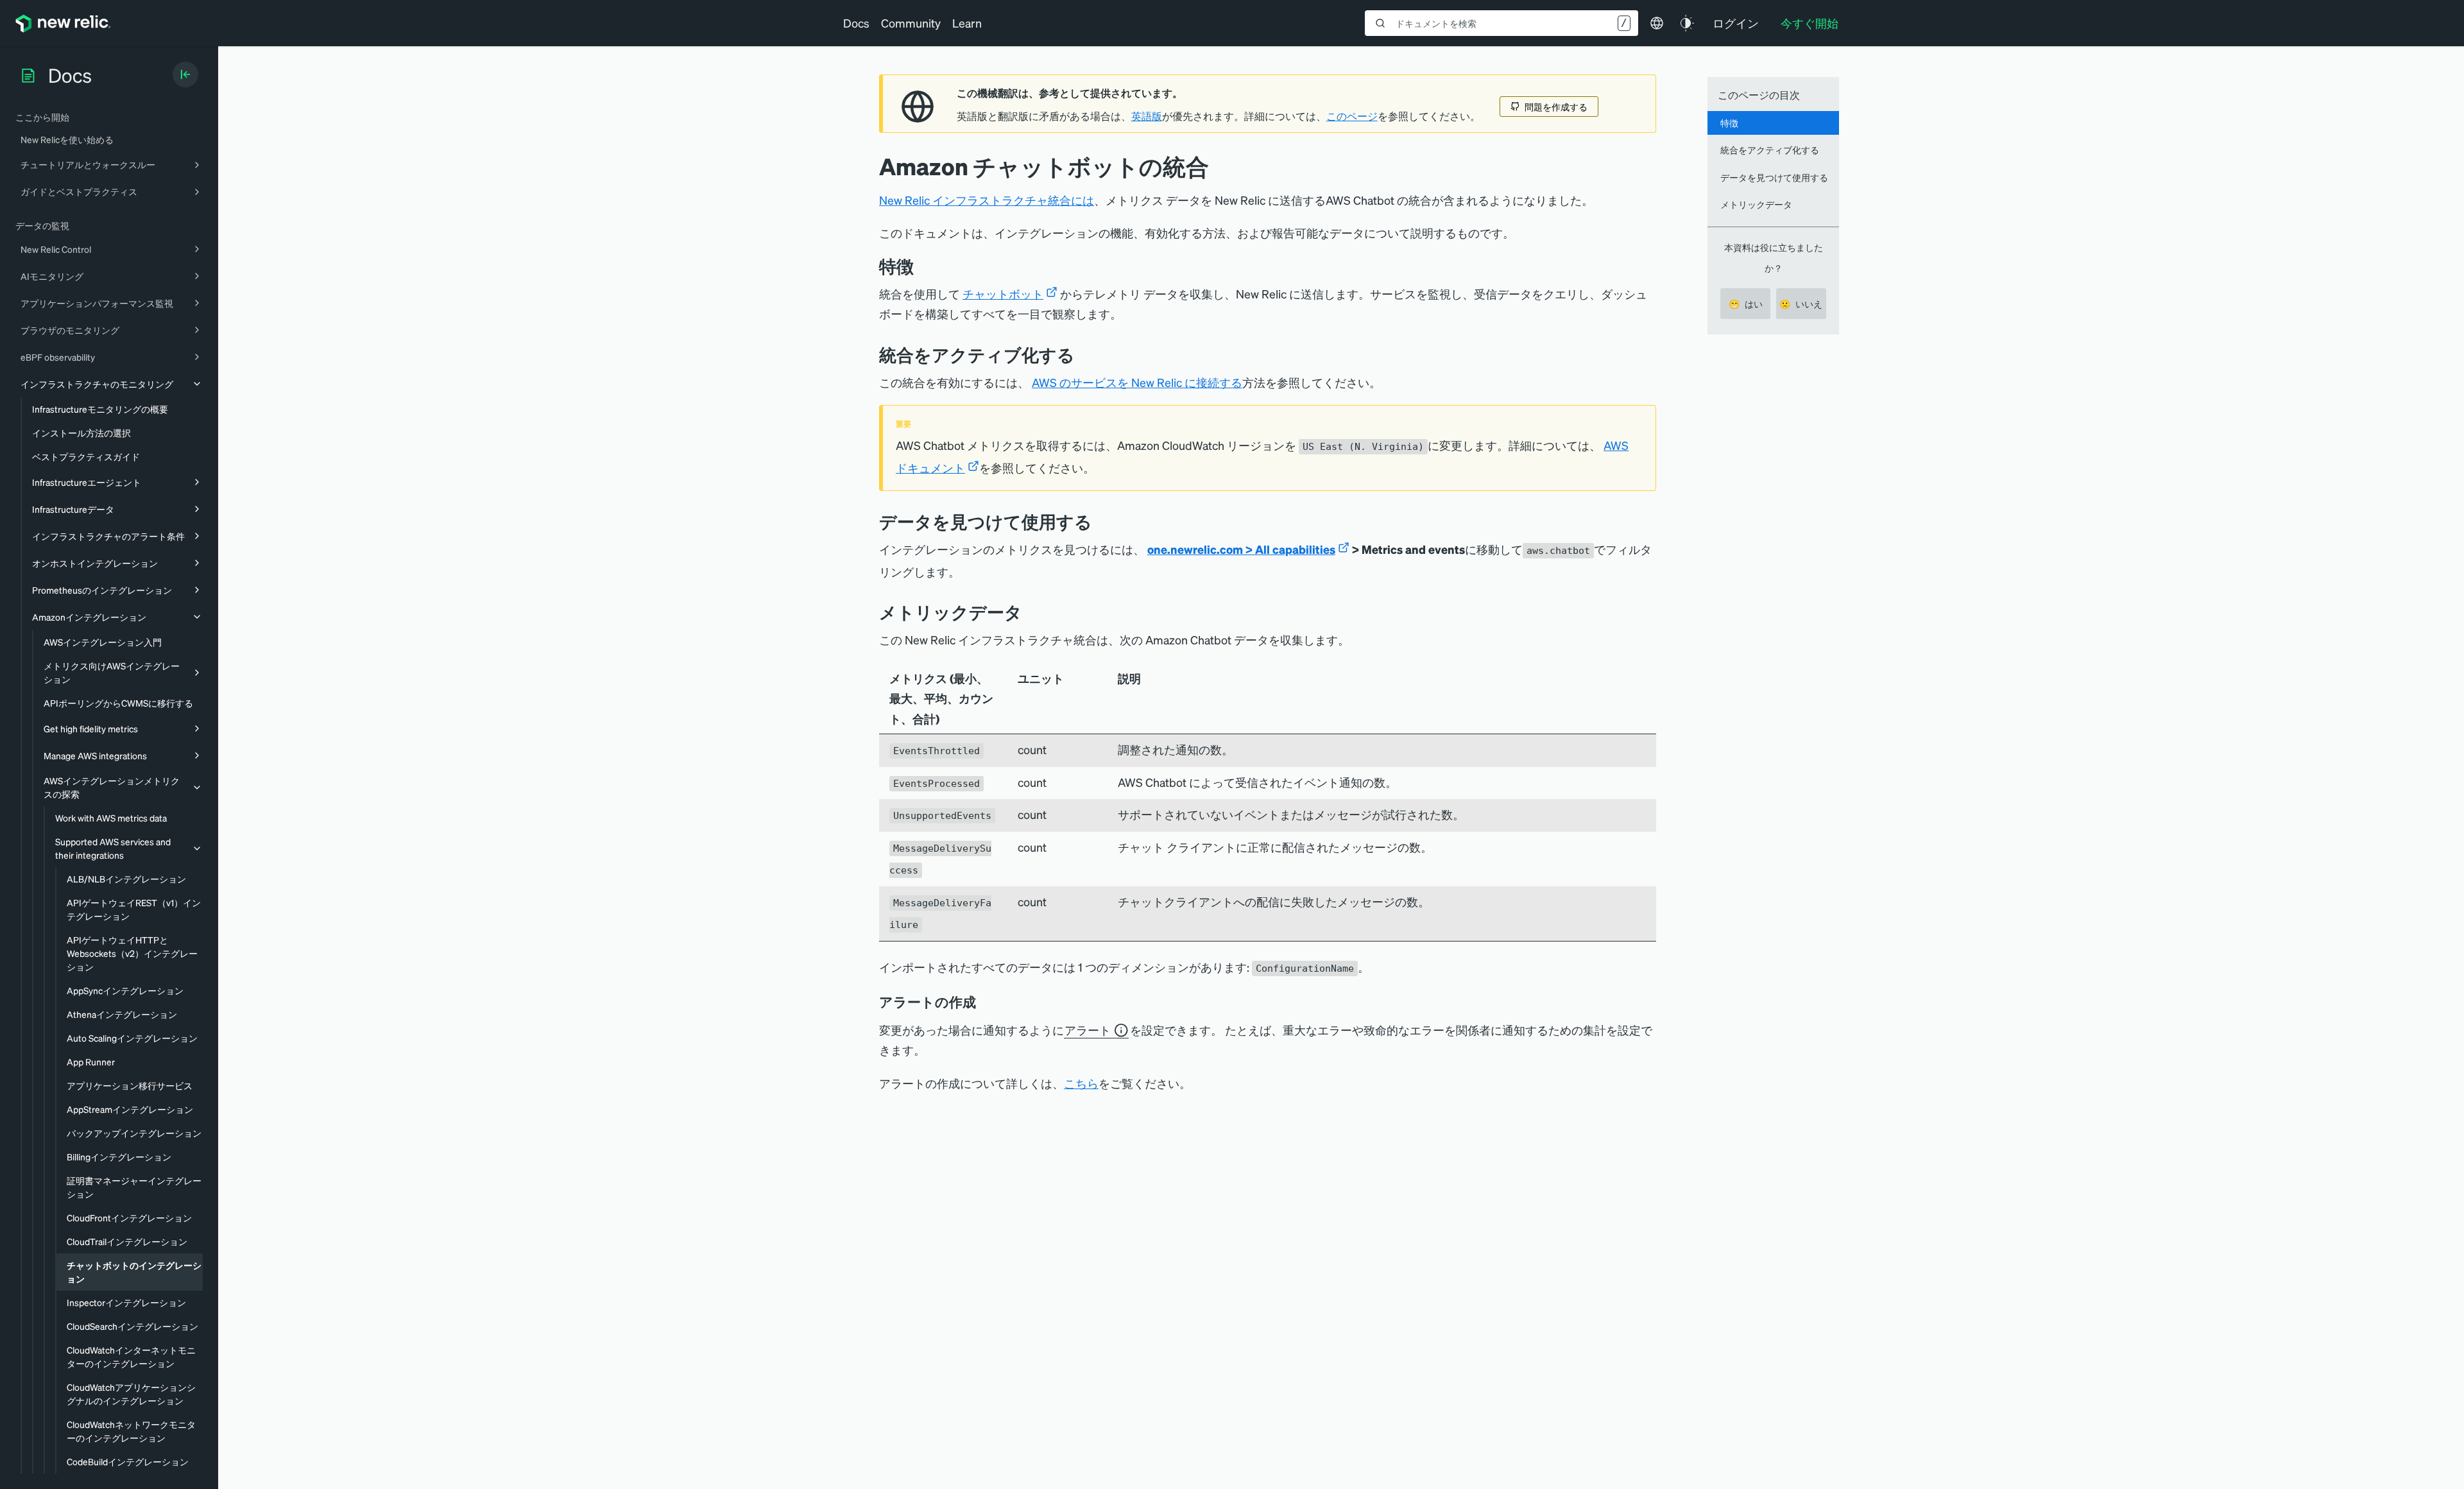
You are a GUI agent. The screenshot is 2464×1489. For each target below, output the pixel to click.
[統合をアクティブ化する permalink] (1081, 355)
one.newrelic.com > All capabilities (1241, 549)
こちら (1081, 1083)
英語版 (1147, 116)
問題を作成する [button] (1556, 107)
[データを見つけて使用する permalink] (1099, 521)
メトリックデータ (1756, 204)
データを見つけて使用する (1774, 177)
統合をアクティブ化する (1770, 150)
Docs (856, 23)
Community (911, 23)
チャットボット (1003, 294)
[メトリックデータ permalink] (1029, 612)
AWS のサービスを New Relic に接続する (1137, 382)
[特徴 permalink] (920, 266)
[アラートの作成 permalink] (982, 1002)
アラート (1088, 1030)
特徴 (1729, 123)
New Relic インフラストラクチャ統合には (987, 200)
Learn (967, 23)
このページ (1352, 116)
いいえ (1801, 304)
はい (1746, 304)
